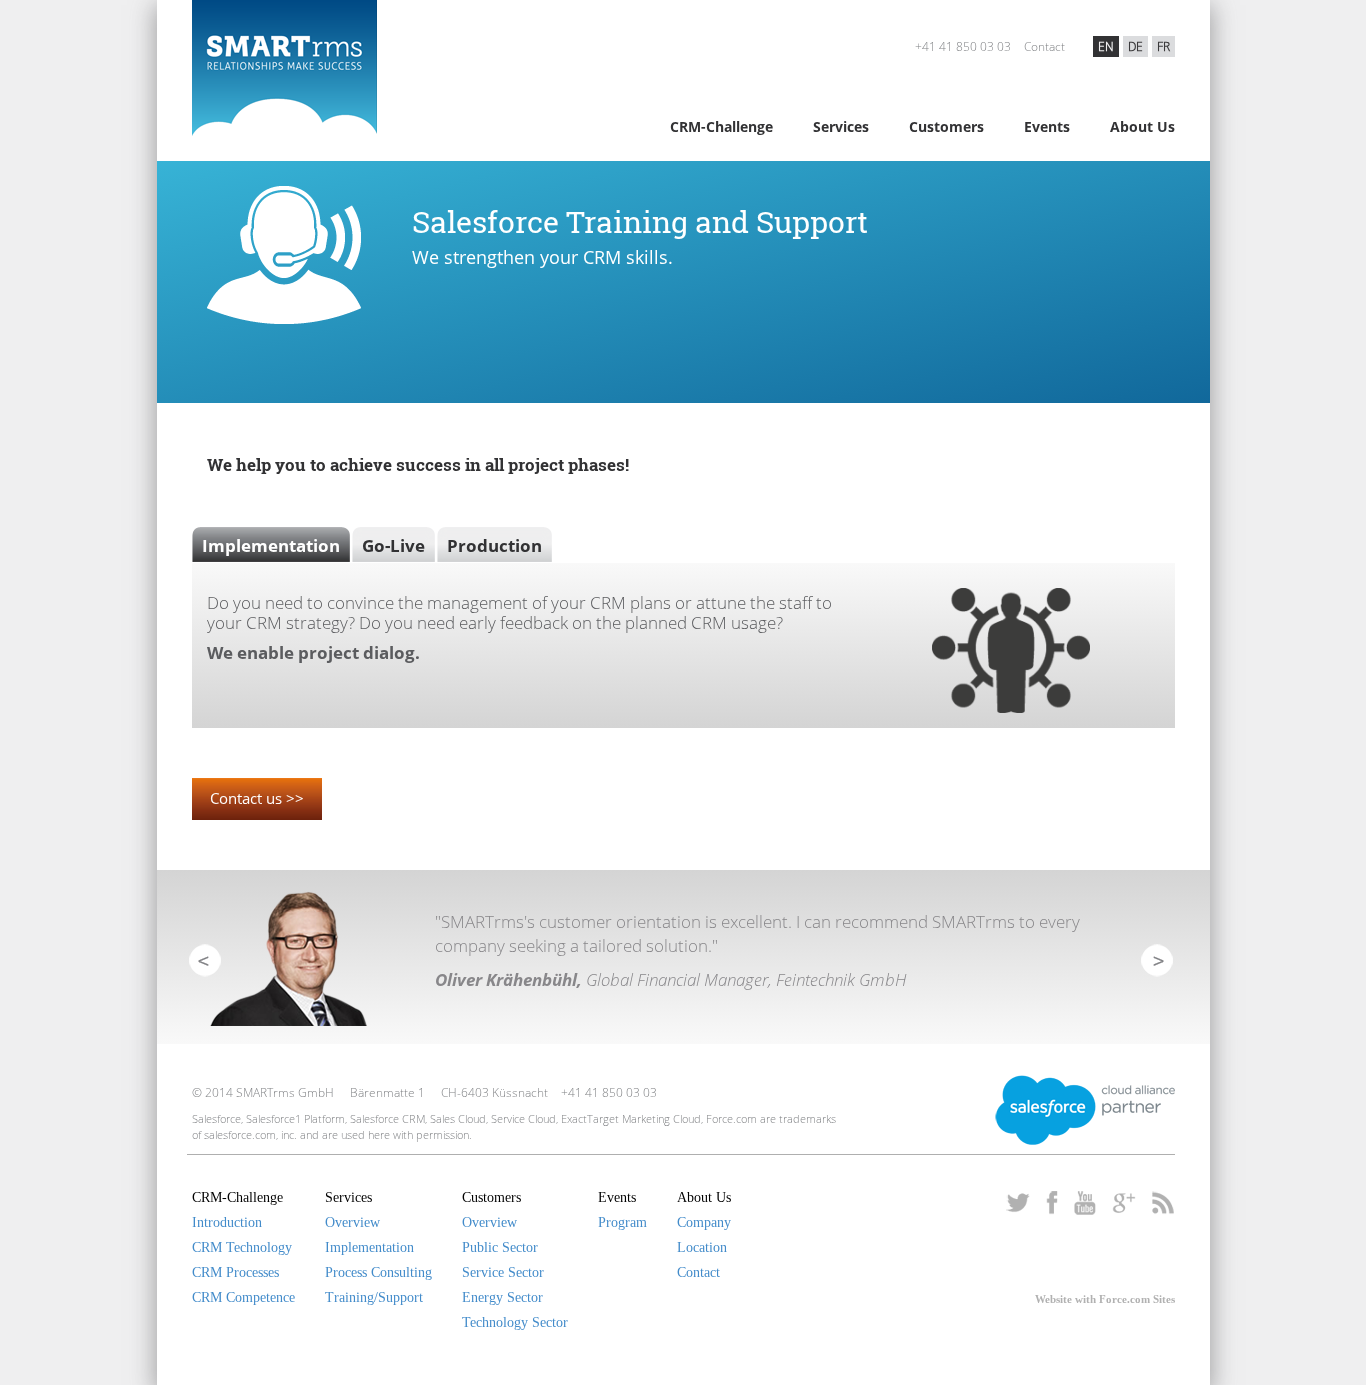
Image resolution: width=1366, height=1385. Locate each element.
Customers (946, 126)
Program (622, 1222)
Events (1047, 126)
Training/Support (374, 1297)
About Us (1142, 126)
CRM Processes (235, 1272)
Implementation (369, 1247)
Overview (352, 1222)
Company (704, 1222)
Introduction (227, 1222)
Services (841, 126)
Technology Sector (515, 1322)
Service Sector (503, 1272)
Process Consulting (378, 1272)
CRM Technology (242, 1247)
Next (1156, 959)
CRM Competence (243, 1297)
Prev (204, 959)
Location (702, 1247)
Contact (1044, 46)
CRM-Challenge (721, 126)
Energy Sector (502, 1297)
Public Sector (500, 1247)
